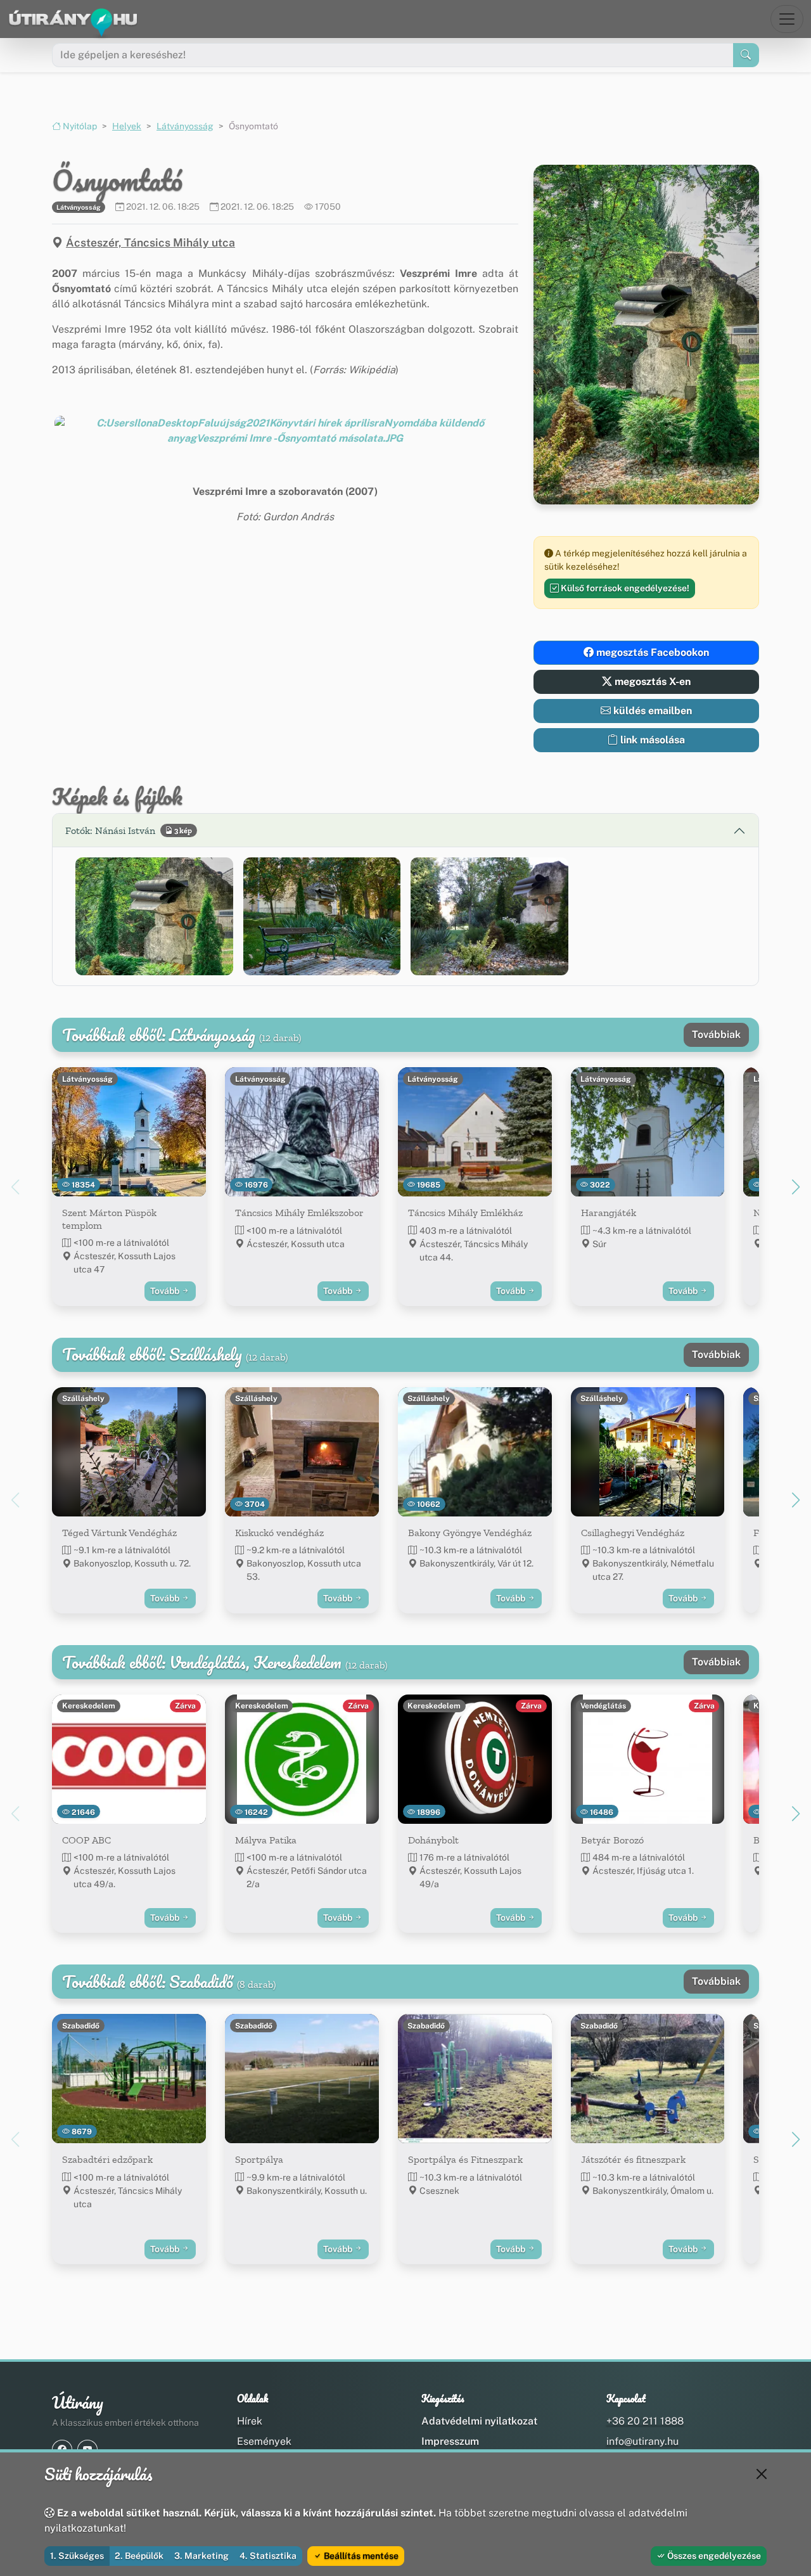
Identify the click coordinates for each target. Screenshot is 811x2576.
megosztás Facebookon (651, 652)
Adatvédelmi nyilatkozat (479, 2421)
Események (264, 2441)
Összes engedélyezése (713, 2556)
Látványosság (185, 126)
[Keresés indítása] (746, 55)
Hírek (250, 2421)
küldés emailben (651, 711)
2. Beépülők (139, 2556)
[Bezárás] (762, 2474)
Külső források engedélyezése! (624, 588)
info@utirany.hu (642, 2441)
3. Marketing (201, 2556)
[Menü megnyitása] (787, 19)
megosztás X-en (651, 682)
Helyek (127, 126)
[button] (285, 431)
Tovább (166, 1291)
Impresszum (450, 2441)
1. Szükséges (77, 2556)
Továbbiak (716, 1035)
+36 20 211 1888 (645, 2421)
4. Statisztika (268, 2556)
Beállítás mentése (360, 2556)
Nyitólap (79, 126)
